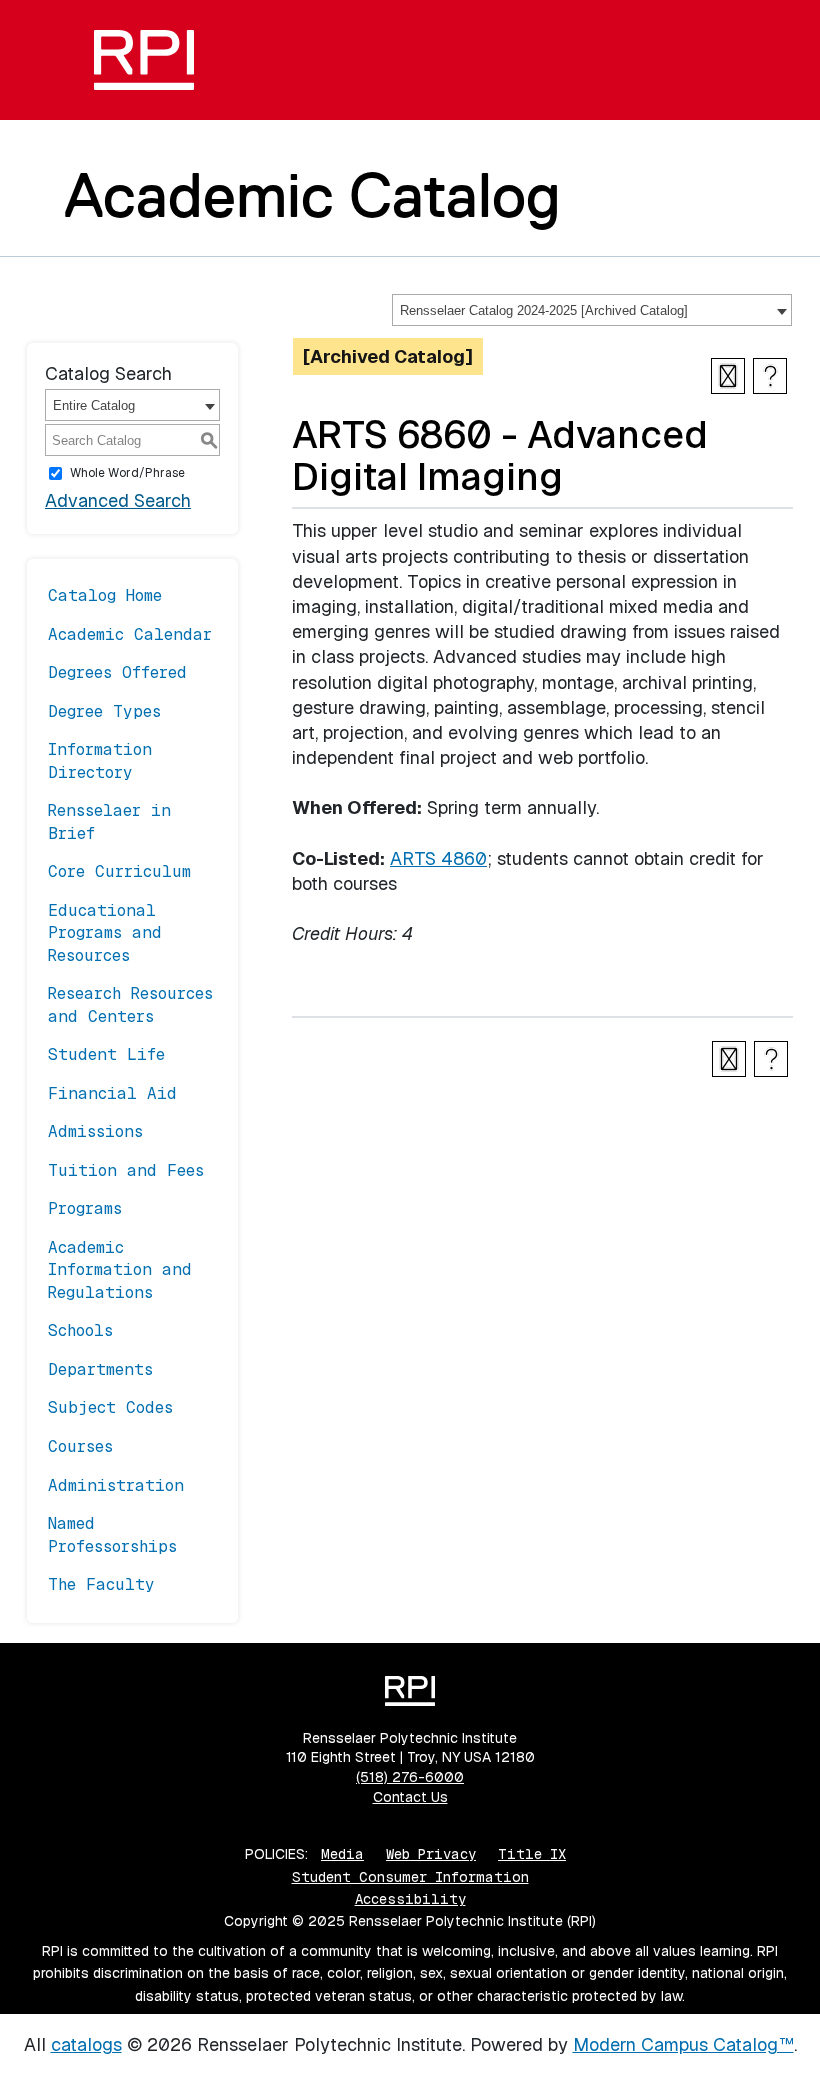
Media (342, 1854)
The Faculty (101, 1584)
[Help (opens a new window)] (770, 376)
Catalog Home (105, 595)
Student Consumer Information (410, 1877)
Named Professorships (112, 1534)
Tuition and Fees (126, 1170)
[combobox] (592, 310)
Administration (116, 1485)
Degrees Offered (117, 672)
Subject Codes (110, 1407)
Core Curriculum (119, 871)
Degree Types (104, 711)
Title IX (532, 1854)
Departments (100, 1369)
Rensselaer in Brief (109, 821)
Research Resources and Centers (130, 1004)
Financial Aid (112, 1093)
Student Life (106, 1054)
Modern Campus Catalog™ (683, 2044)
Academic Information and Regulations (120, 1270)
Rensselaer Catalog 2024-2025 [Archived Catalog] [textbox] (544, 310)
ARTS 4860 (438, 858)
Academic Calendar (130, 634)
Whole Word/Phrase (127, 473)
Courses (80, 1446)
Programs (85, 1208)
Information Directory (100, 760)
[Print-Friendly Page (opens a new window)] (728, 376)
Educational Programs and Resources (105, 933)
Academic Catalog (312, 195)
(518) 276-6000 (410, 1777)
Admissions (95, 1131)
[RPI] (144, 60)
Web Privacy (431, 1854)
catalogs (86, 2044)
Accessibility (410, 1899)
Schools (80, 1330)
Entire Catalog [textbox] (94, 405)
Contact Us (410, 1797)
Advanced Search (118, 500)
